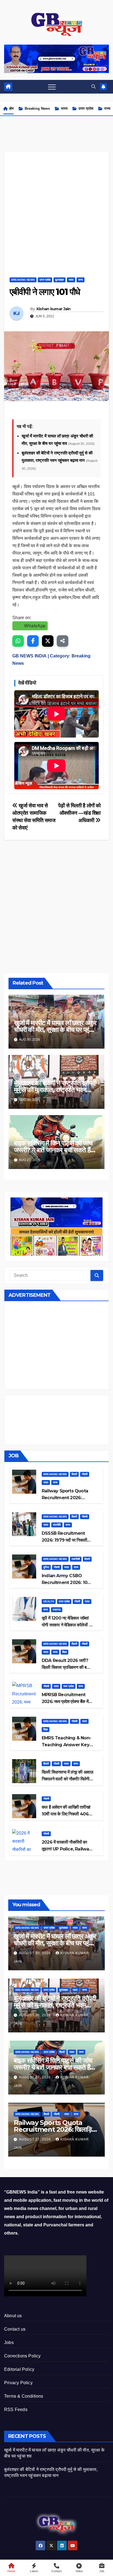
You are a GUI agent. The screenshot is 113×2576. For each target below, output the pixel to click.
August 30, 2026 (35, 1953)
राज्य (107, 108)
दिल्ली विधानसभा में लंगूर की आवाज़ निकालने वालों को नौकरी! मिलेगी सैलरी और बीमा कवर (67, 1779)
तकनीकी (76, 1559)
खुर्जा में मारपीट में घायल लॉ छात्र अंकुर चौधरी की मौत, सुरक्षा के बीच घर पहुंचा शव (55, 1030)
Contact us (15, 2329)
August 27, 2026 (35, 2077)
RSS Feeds (16, 2410)
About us (13, 2316)
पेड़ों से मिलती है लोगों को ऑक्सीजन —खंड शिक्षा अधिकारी (79, 813)
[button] (94, 87)
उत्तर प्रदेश (86, 108)
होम (12, 108)
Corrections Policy (22, 2356)
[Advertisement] (56, 208)
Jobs (9, 2343)
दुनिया (46, 1567)
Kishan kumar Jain (54, 309)
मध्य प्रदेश (69, 1686)
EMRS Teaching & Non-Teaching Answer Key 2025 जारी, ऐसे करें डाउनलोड (66, 1745)
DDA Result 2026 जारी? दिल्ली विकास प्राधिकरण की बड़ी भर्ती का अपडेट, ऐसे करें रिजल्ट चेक (67, 1667)
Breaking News (37, 108)
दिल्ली (74, 1474)
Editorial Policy (19, 2369)
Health (49, 1601)
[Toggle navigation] (52, 87)
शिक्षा (64, 1652)
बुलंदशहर (60, 280)
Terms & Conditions (24, 2396)
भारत (64, 108)
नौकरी (85, 1474)
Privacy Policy (18, 2383)
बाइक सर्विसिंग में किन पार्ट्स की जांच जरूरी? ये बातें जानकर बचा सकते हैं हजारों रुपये (53, 1150)
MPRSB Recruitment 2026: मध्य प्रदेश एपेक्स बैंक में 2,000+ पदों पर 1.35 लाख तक (66, 1702)
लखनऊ (57, 1610)
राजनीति (57, 1525)
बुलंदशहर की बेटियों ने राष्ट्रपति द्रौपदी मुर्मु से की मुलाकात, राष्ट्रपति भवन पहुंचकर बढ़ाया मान (55, 1090)
